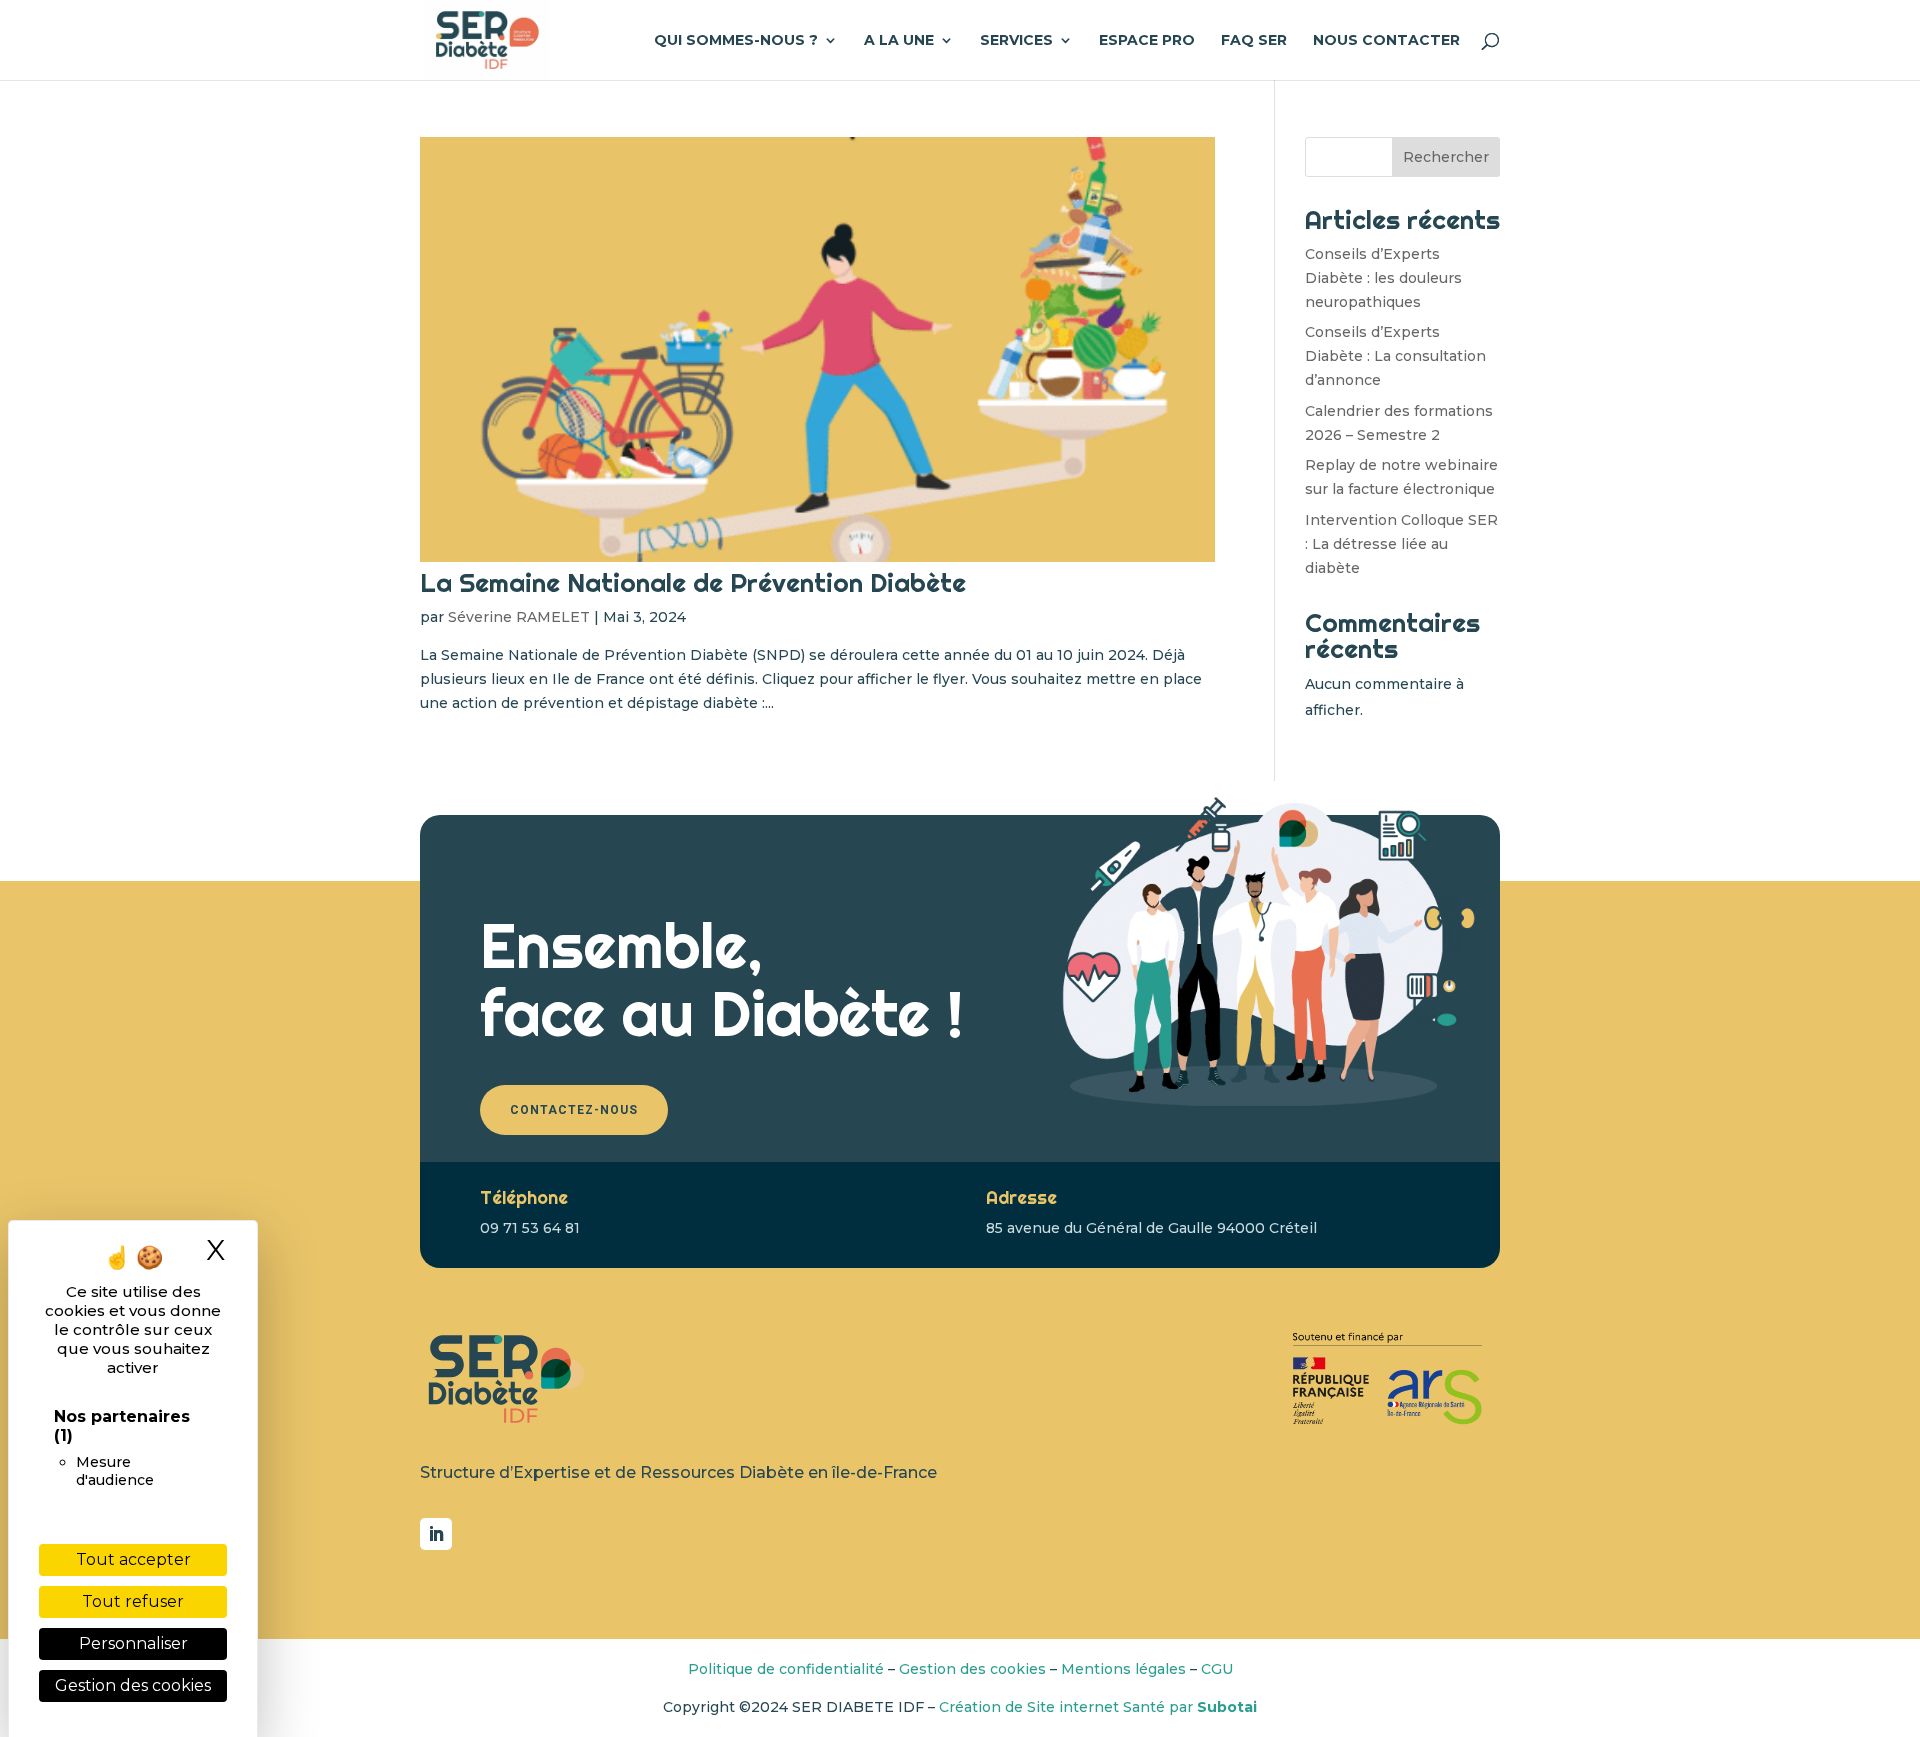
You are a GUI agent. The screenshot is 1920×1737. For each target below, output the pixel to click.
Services (1016, 41)
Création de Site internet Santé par (1098, 1707)
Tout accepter (133, 1559)
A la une (899, 41)
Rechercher (1446, 157)
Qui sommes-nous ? (736, 41)
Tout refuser (133, 1601)
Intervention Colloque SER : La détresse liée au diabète (1401, 544)
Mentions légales (1123, 1669)
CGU (1217, 1669)
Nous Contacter (1386, 41)
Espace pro (1147, 41)
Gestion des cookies (972, 1669)
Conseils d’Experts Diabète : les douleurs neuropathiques (1383, 278)
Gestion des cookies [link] (133, 1685)
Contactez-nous (574, 1110)
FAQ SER (1254, 41)
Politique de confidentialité (786, 1669)
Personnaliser (133, 1643)
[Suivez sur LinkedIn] (436, 1534)
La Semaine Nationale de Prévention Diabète (693, 582)
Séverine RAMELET (519, 617)
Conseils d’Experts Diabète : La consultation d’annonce (1395, 356)
